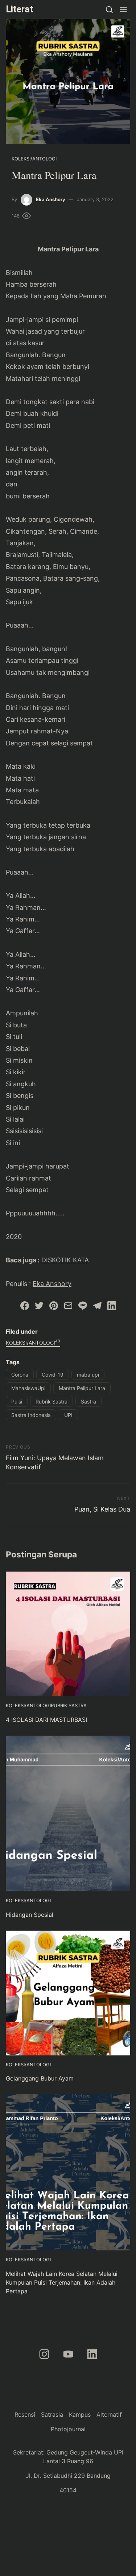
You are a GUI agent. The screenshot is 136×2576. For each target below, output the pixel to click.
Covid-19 (53, 1375)
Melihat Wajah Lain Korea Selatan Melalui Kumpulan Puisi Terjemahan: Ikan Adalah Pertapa (62, 2282)
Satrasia (52, 2414)
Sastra (88, 1402)
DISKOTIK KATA (65, 1260)
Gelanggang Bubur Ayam (40, 2078)
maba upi (88, 1375)
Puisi (17, 1402)
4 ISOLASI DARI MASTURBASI (46, 1720)
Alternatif (109, 2414)
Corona (20, 1375)
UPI (68, 1415)
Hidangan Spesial (30, 1915)
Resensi (25, 2414)
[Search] (109, 9)
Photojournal (68, 2429)
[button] (123, 9)
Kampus (80, 2414)
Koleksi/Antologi (34, 159)
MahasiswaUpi (28, 1388)
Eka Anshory (51, 199)
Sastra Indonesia (31, 1415)
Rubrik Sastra (51, 1402)
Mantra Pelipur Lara (82, 1388)
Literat (20, 9)
